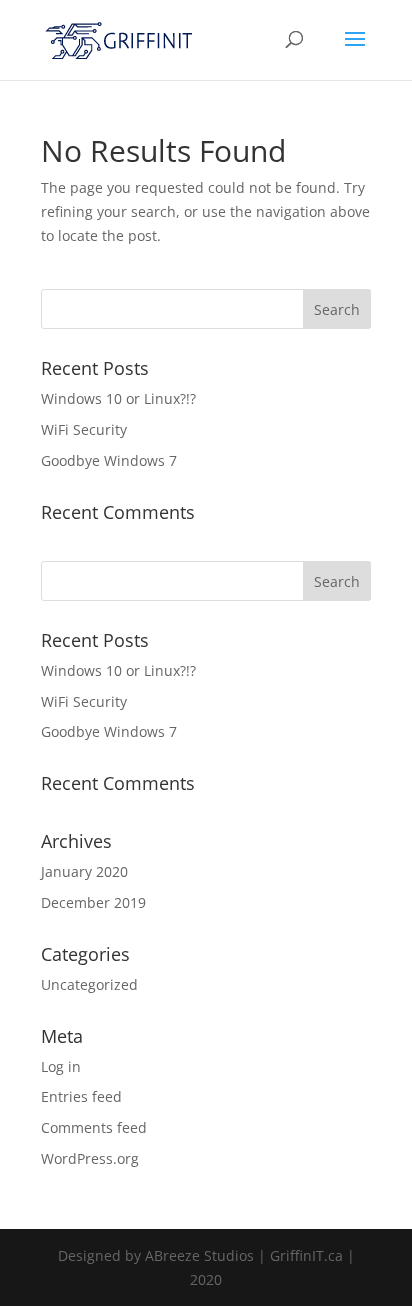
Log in (61, 1066)
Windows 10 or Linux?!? (118, 398)
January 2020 (84, 871)
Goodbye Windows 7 (109, 460)
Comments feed (94, 1127)
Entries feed (81, 1096)
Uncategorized (89, 984)
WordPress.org (90, 1158)
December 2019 (93, 902)
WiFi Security (84, 429)
